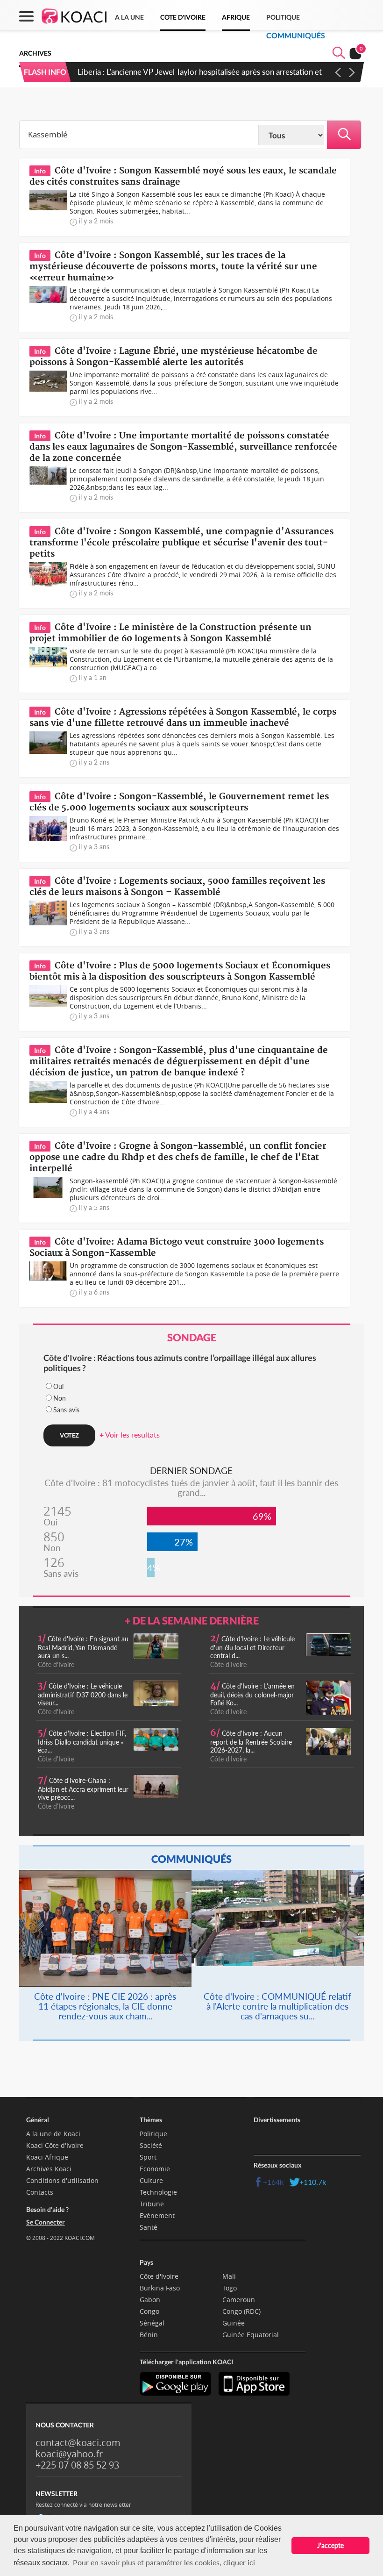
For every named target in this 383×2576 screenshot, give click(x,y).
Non (60, 1398)
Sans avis (66, 1410)
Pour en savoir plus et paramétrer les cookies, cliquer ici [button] (164, 2562)
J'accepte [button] (330, 2545)
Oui (58, 1386)
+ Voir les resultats (130, 1435)
